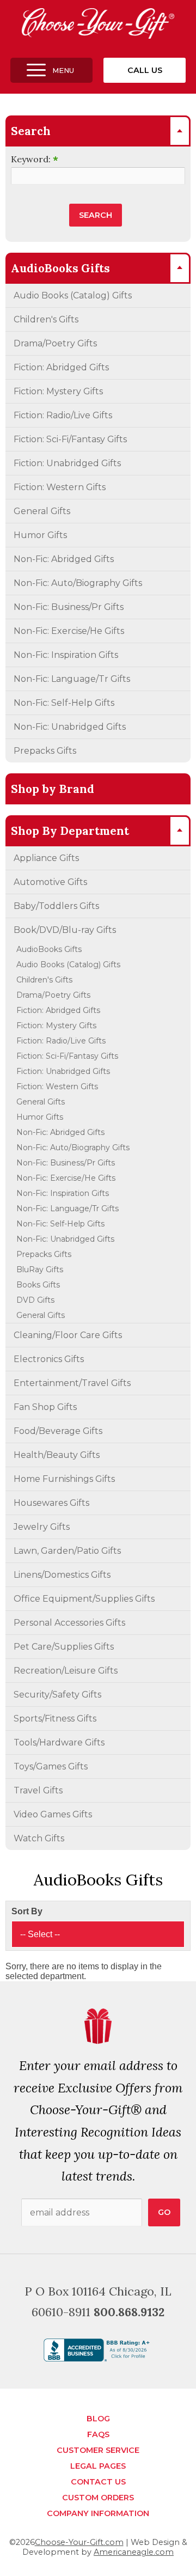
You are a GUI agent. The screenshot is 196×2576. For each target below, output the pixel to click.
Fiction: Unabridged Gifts (67, 463)
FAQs (98, 2434)
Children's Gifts (46, 319)
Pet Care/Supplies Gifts (64, 1647)
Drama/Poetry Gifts (55, 343)
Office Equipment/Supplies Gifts (84, 1599)
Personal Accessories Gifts (69, 1623)
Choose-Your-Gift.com (79, 2542)
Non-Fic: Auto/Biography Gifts (78, 583)
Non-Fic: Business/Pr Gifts (69, 607)
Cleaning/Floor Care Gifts (68, 1335)
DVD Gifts (35, 1300)
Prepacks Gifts (45, 751)
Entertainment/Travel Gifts (72, 1383)
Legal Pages (98, 2466)
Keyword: (35, 159)
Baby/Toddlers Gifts (56, 906)
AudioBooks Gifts (49, 949)
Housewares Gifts (51, 1503)
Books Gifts (38, 1285)
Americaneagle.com (134, 2552)
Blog (98, 2419)
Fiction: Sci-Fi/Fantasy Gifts (70, 439)
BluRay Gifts (40, 1269)
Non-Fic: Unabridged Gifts (70, 727)
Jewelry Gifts (42, 1527)
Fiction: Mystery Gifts (58, 391)
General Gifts (42, 511)
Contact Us (98, 2482)
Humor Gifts (40, 535)
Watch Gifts (39, 1838)
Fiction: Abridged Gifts (61, 367)
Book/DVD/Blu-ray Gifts (65, 930)
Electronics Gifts (49, 1359)
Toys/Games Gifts (51, 1766)
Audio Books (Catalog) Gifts (73, 295)
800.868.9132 (129, 2312)
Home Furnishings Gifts (64, 1479)
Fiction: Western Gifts (60, 487)
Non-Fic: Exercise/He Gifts (69, 631)
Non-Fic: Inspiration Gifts (66, 655)
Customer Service (98, 2450)
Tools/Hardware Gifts (59, 1742)
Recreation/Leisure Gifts (66, 1671)
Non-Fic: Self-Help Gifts (64, 703)
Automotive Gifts (50, 882)
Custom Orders (98, 2498)
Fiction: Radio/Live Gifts (63, 415)
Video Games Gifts (53, 1814)
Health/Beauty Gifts (57, 1455)
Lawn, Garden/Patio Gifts (67, 1551)
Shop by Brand (53, 789)
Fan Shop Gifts (45, 1407)
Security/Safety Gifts (57, 1695)
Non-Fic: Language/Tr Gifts (72, 679)
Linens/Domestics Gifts (62, 1575)
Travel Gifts (38, 1790)
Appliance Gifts (46, 858)
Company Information (98, 2513)
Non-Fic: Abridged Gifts (64, 559)
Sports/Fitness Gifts (55, 1719)
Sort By (27, 1911)
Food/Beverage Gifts (58, 1431)
